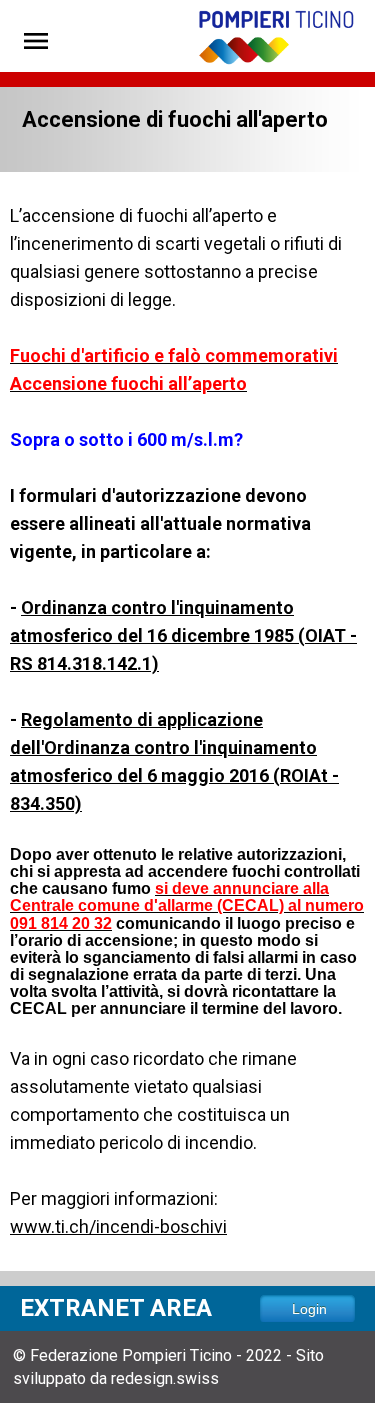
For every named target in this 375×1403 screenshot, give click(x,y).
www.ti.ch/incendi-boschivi (118, 1226)
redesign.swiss (165, 1378)
